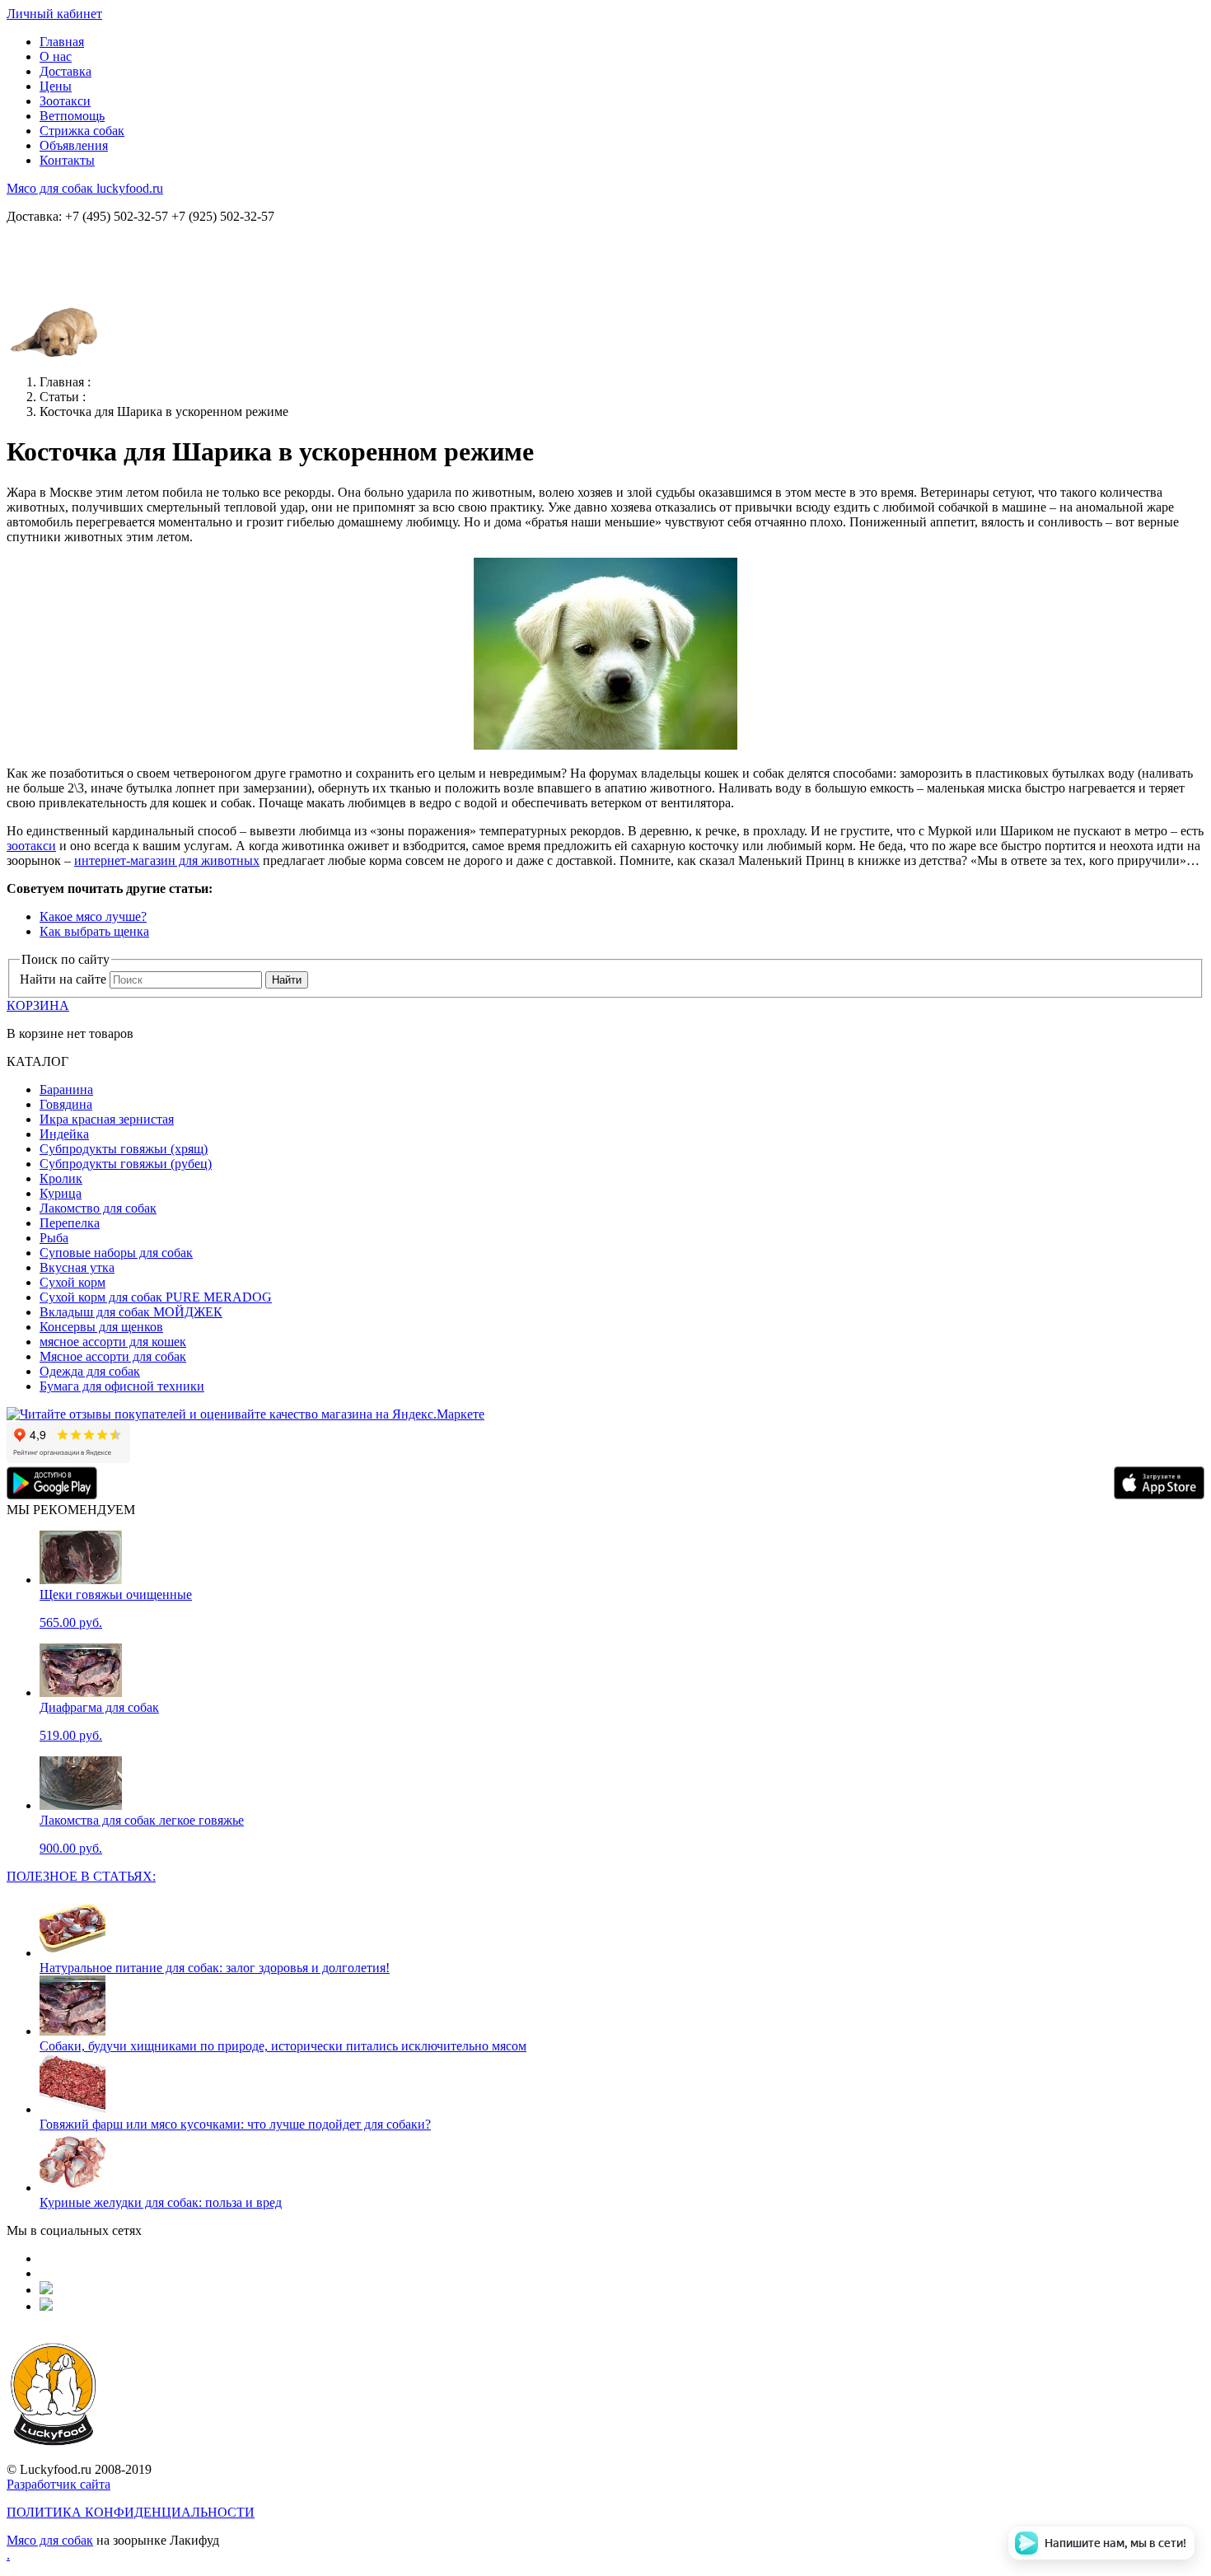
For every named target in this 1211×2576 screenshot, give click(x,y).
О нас (56, 56)
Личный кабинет (54, 14)
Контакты (67, 160)
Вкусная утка (77, 1267)
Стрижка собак (82, 131)
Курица (61, 1193)
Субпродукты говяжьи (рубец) (126, 1164)
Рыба (54, 1238)
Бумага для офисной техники (122, 1386)
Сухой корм (72, 1282)
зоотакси (31, 846)
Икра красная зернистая (107, 1119)
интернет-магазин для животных (167, 860)
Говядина (66, 1104)
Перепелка (70, 1223)
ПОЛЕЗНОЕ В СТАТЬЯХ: (81, 1876)
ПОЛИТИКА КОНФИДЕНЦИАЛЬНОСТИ (131, 2512)
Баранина (66, 1089)
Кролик (61, 1178)
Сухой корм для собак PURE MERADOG (156, 1297)
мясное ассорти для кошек (113, 1342)
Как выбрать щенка (94, 931)
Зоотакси (65, 101)
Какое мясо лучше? (93, 916)
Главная (62, 42)
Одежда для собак (90, 1371)
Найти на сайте (63, 979)
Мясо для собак (50, 2540)
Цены (56, 86)
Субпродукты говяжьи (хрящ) (124, 1149)
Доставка (65, 71)
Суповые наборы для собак (116, 1253)
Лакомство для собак (98, 1208)
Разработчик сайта (58, 2484)
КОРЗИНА (38, 1005)
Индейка (64, 1134)
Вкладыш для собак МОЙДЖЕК (131, 1312)
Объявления (74, 145)
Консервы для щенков (101, 1327)
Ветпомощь (72, 116)
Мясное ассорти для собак (113, 1356)
